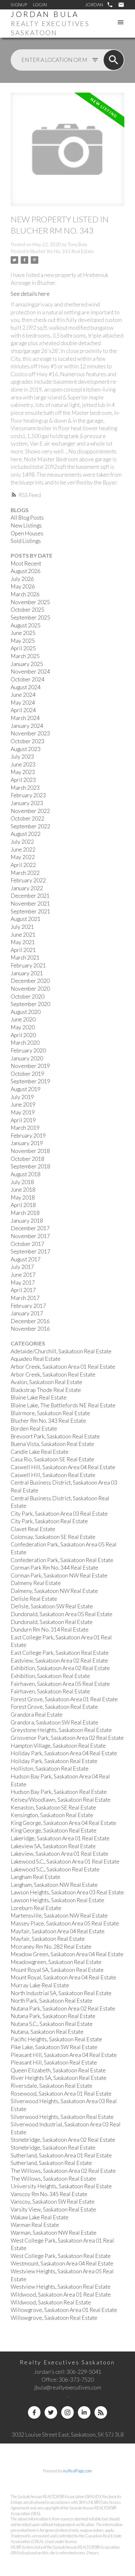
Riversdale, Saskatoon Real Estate (51, 2086)
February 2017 (28, 1306)
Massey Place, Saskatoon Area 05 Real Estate (65, 1923)
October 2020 (27, 996)
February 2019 (28, 1136)
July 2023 (22, 757)
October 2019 (27, 1074)
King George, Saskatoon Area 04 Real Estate (63, 1823)
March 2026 (25, 594)
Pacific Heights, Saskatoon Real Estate (56, 2039)
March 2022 (25, 873)
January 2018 (27, 1221)
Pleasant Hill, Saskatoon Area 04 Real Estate (64, 2055)
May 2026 (23, 586)
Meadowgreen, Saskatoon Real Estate (56, 1962)
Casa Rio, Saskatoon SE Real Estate (52, 1459)
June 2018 (23, 1190)
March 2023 (25, 788)
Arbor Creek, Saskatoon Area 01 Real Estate (63, 1367)
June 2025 (23, 633)
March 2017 (25, 1298)
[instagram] (67, 2412)
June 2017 (23, 1275)
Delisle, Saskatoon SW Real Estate (52, 1606)
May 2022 (23, 857)
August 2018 (26, 1174)
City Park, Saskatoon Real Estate (49, 1521)
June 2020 (23, 1019)
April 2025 (23, 648)
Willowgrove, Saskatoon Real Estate (54, 2318)
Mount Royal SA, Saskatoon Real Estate (57, 1970)
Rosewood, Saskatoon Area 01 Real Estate (61, 2094)
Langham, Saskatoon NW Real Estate (54, 1885)
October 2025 (27, 610)
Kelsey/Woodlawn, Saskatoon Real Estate (61, 1800)
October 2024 (27, 679)
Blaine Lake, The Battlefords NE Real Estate (63, 1405)
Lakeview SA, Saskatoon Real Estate (53, 1846)
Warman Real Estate (35, 2225)
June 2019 (23, 1104)
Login (40, 5)
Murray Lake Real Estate (40, 1985)
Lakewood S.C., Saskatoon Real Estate (55, 1869)
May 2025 (23, 641)
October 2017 (27, 1244)
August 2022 (26, 834)
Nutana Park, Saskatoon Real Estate (53, 2016)
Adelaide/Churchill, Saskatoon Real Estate (61, 1351)
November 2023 (30, 733)
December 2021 (30, 896)
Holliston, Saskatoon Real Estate (50, 1769)
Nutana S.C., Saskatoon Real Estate (52, 2024)
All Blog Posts (27, 518)
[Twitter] (51, 2412)
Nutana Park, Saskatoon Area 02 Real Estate (63, 2008)
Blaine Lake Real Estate (39, 1397)
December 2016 (30, 1321)
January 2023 (27, 803)
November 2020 (30, 989)
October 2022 (27, 818)
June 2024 (23, 695)
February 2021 (28, 965)
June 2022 (23, 850)
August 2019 (26, 1089)
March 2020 (25, 1043)
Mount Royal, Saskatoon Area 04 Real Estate (63, 1977)
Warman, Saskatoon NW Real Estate (54, 2233)
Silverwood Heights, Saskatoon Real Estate (62, 2117)
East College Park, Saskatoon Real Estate (60, 1653)
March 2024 (25, 718)
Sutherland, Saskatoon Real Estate (51, 2163)
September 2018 (30, 1166)
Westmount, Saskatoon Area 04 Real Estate (62, 2263)
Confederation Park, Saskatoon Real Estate (62, 1560)
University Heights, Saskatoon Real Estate (61, 2186)
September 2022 (30, 826)
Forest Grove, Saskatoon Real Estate (54, 1707)
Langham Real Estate (35, 1877)
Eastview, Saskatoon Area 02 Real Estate (59, 1661)
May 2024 (23, 703)
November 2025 (30, 602)
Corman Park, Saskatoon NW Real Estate (59, 1575)
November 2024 (30, 671)
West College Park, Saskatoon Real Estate (61, 2256)
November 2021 (30, 904)
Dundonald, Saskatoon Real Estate (52, 1622)
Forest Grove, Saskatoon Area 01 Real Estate (64, 1699)
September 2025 (30, 617)
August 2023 (26, 749)
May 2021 (23, 942)
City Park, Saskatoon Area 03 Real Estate (59, 1514)
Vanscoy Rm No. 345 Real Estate (49, 2194)
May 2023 (23, 772)
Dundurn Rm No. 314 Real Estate (50, 1629)
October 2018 (27, 1159)
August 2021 (26, 919)
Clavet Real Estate (33, 1529)
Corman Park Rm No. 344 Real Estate (54, 1568)
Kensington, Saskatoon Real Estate (52, 1815)
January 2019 (27, 1143)
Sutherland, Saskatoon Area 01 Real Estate (61, 2155)
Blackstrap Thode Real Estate (46, 1390)
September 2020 (30, 1004)
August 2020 (26, 1012)
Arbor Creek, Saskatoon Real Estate (53, 1375)
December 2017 (30, 1228)
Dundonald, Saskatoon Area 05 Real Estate (62, 1614)
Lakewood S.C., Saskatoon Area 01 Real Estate (65, 1862)
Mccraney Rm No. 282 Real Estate (51, 1947)
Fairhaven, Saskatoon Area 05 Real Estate (60, 1684)
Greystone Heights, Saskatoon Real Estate (61, 1730)
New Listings (26, 525)
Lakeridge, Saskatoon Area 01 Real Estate (60, 1838)
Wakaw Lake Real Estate (40, 2217)
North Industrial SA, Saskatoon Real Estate (61, 1993)
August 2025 (26, 625)
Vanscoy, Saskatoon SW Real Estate (53, 2202)
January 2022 (27, 888)
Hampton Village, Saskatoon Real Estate (58, 1746)
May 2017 (23, 1283)
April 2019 (23, 1120)
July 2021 (22, 927)
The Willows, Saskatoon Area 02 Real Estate (63, 2171)
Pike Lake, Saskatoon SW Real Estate (54, 2047)
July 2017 (22, 1267)
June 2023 (23, 764)
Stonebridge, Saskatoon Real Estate (53, 2148)
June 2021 (23, 935)
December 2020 (30, 981)
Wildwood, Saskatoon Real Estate (51, 2302)
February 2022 (28, 880)
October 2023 (27, 741)
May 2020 (23, 1027)
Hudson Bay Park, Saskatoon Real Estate (59, 1792)
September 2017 (30, 1251)
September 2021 (30, 911)
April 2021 (23, 950)
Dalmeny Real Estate (36, 1583)
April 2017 (23, 1290)
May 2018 (23, 1197)
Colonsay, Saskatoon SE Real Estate (53, 1537)
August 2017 (26, 1259)
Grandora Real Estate (37, 1715)
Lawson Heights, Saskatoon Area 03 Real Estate (67, 1892)
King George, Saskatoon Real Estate (54, 1830)
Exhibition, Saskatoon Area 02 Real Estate (60, 1668)
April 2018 (23, 1205)
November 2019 (30, 1066)
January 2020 (27, 1058)
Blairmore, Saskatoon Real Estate (50, 1413)
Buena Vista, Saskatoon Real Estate (52, 1444)
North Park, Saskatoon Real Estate (51, 2001)
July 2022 (22, 842)
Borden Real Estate (34, 1429)
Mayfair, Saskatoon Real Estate (48, 1939)
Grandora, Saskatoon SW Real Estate (54, 1722)
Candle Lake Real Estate (40, 1452)
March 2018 (25, 1213)
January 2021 (27, 973)
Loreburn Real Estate (36, 1908)
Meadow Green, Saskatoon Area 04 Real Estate (67, 1954)
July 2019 (22, 1097)
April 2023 (23, 780)
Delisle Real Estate (34, 1599)
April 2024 (23, 710)
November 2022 (30, 811)
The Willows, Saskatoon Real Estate (53, 2179)
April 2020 (23, 1035)
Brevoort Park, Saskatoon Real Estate (55, 1436)
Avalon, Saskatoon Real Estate (46, 1382)
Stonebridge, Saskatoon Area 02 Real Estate (63, 2140)
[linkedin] (84, 2412)
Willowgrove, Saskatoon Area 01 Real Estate (64, 2310)
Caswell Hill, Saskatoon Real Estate (53, 1475)
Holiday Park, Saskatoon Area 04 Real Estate (64, 1753)
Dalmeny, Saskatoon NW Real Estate (54, 1591)
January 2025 (27, 664)
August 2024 (26, 687)
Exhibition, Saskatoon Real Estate (50, 1676)
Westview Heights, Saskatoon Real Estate (61, 2287)
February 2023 (28, 795)
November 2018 (30, 1151)
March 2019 (25, 1128)
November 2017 (30, 1236)
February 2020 (28, 1050)
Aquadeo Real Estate (36, 1359)
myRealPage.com (77, 2471)
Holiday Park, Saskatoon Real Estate (54, 1761)
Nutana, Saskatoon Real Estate (47, 2032)
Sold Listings (26, 541)
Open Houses (27, 533)
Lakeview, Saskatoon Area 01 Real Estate (59, 1854)
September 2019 (30, 1081)
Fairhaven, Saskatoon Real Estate (50, 1691)
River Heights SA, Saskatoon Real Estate (59, 2078)
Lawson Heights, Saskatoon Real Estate (57, 1900)
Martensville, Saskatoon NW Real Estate (59, 1916)
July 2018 (22, 1182)
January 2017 (27, 1313)
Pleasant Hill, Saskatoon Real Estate (54, 2062)
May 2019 (23, 1112)
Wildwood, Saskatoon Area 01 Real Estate (61, 2295)
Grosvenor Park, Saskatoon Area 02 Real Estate (67, 1738)
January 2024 (27, 726)
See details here (30, 294)
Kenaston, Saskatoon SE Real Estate (53, 1808)
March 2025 (25, 656)
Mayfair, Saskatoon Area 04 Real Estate (58, 1931)
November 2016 (30, 1329)
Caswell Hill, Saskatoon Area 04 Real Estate (63, 1467)
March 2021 (25, 958)
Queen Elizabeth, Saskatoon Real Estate (58, 2070)
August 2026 (26, 571)
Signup (19, 5)
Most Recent (26, 563)
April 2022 (23, 865)
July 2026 (22, 579)
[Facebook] (34, 2412)
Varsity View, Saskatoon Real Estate (53, 2209)
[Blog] (101, 2412)
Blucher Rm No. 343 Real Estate (62, 251)
